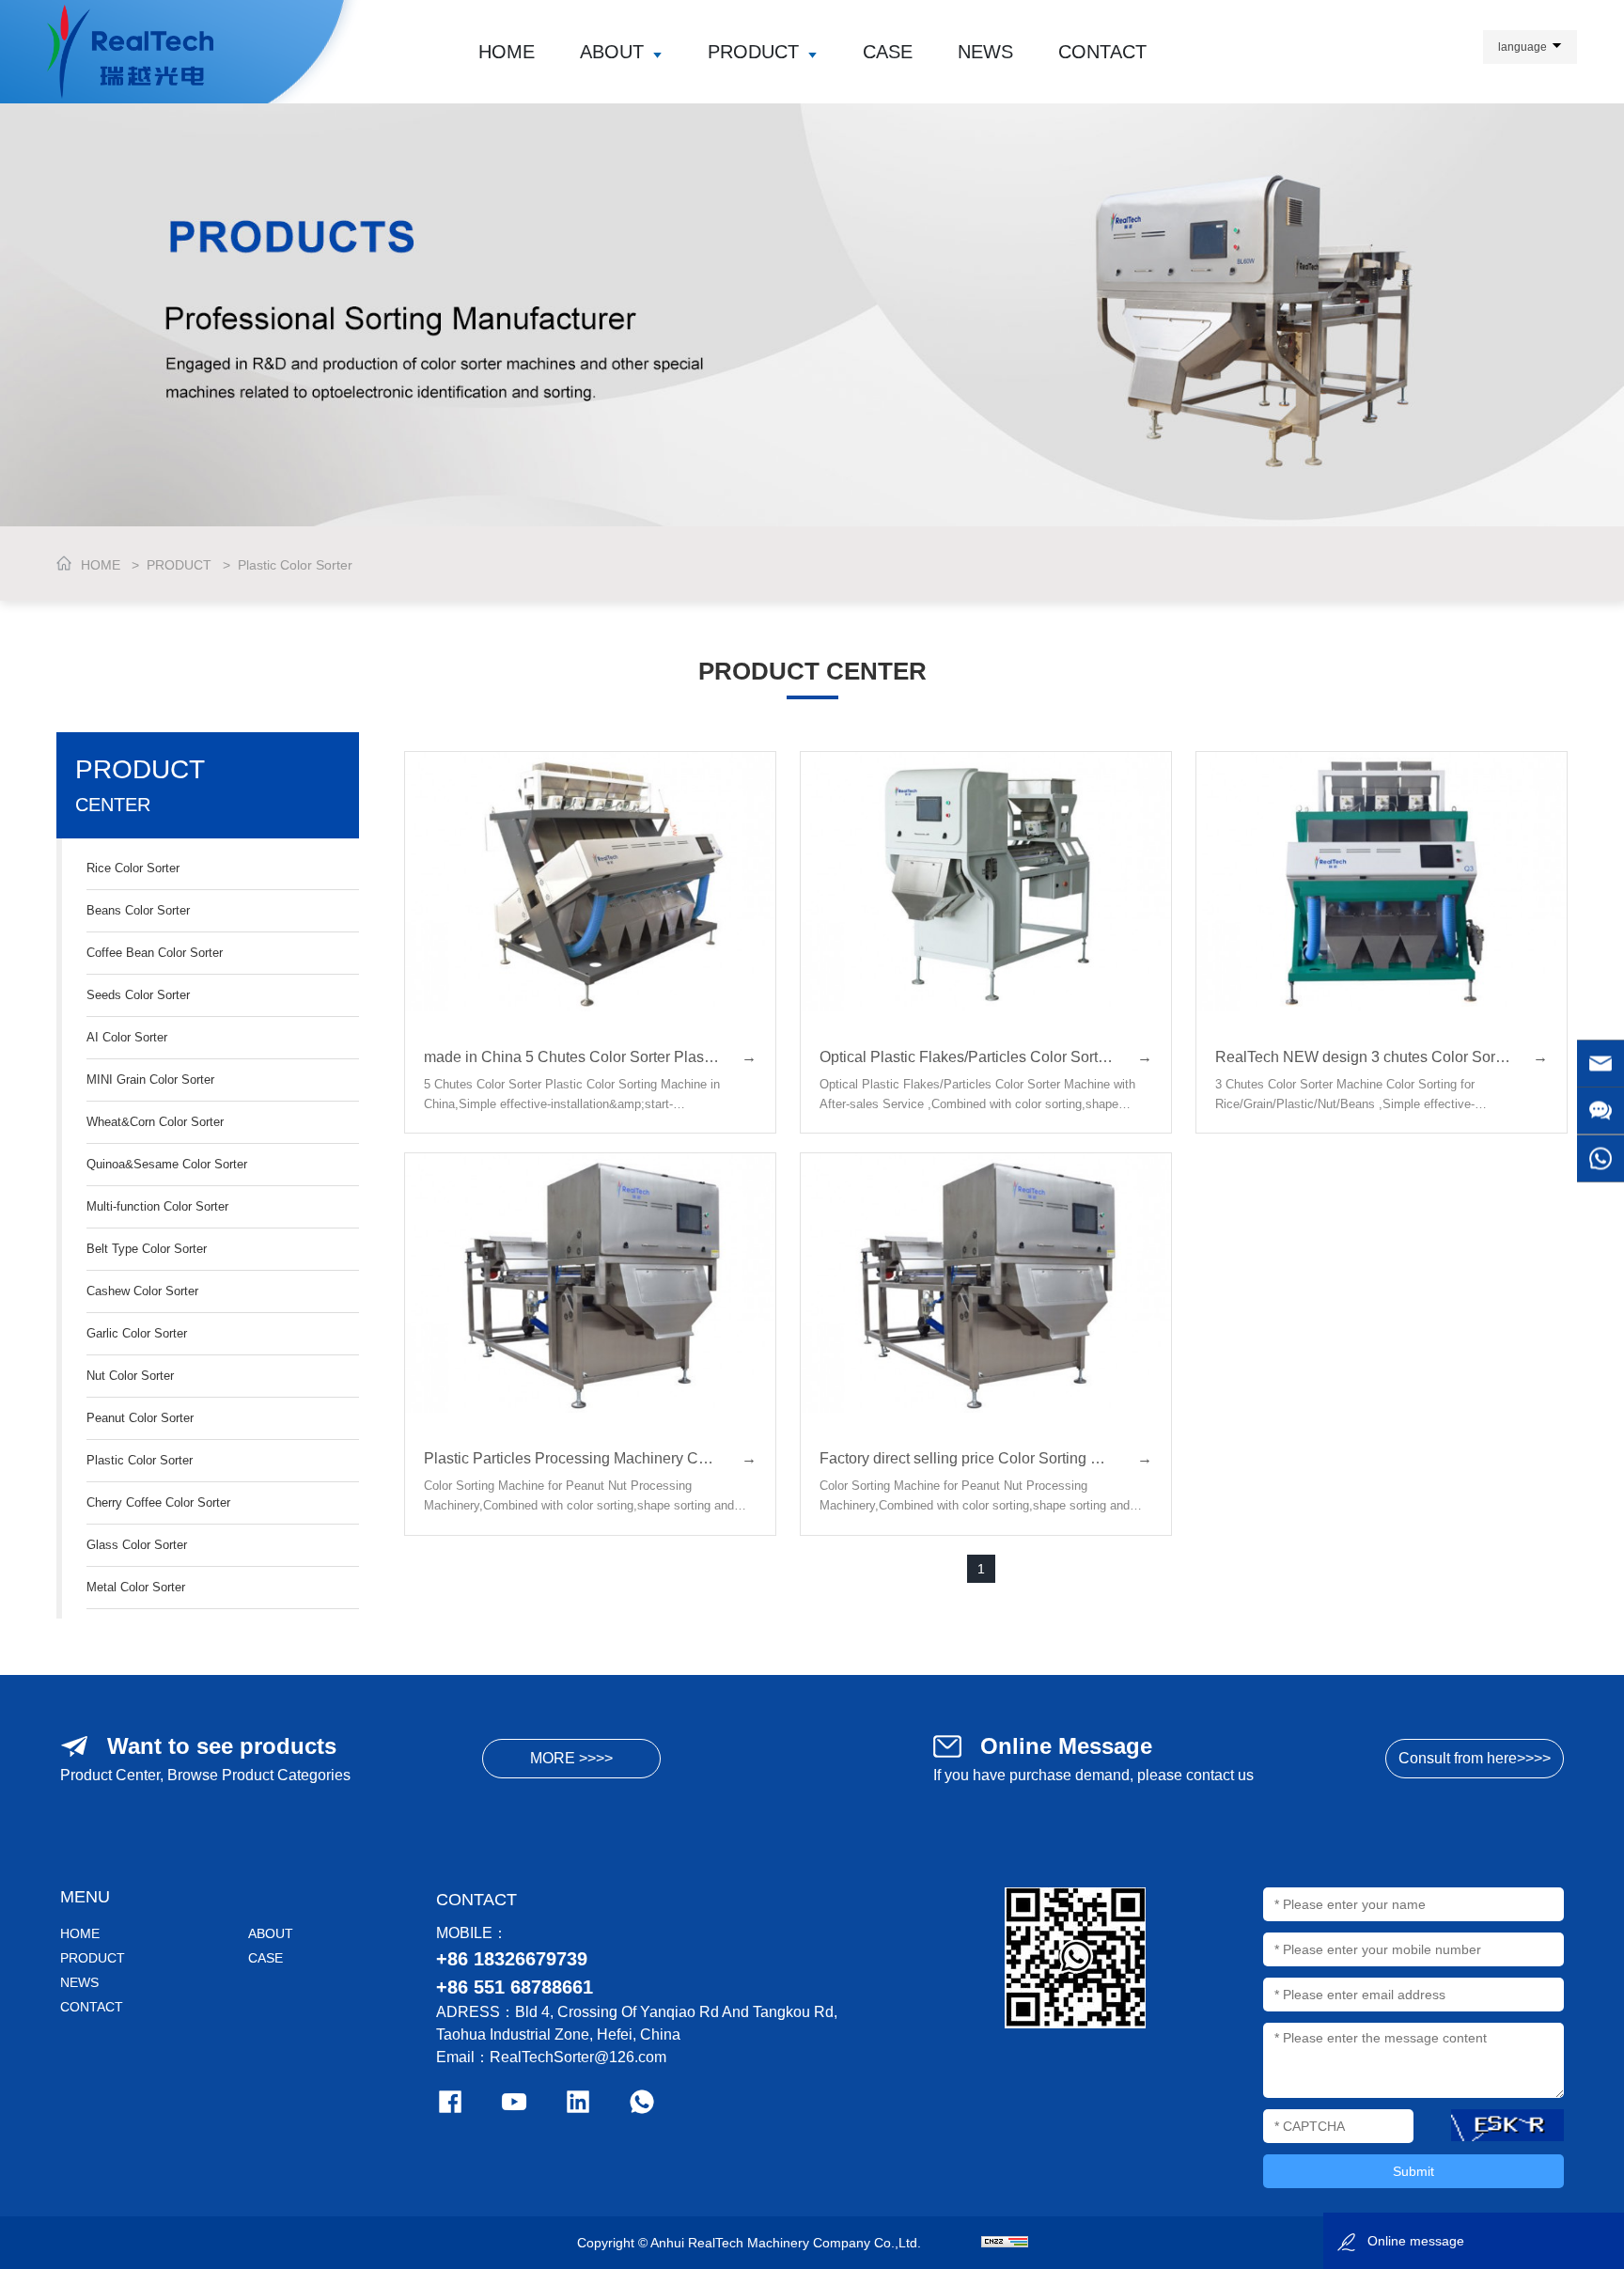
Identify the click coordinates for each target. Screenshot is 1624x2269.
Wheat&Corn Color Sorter (155, 1122)
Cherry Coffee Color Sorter (158, 1502)
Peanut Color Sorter (140, 1418)
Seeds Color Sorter (138, 995)
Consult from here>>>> (1475, 1758)
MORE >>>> (571, 1758)
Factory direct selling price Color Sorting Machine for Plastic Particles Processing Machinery (986, 1458)
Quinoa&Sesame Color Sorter (167, 1164)
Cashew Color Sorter (142, 1291)
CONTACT (1102, 52)
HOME (507, 52)
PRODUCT (753, 52)
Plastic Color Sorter (295, 565)
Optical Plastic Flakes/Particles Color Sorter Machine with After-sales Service (986, 1057)
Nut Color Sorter (130, 1376)
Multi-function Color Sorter (157, 1206)
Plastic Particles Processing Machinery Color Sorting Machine (590, 1458)
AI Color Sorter (127, 1037)
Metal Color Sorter (136, 1587)
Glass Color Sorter (137, 1545)
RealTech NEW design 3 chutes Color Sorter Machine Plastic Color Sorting (1382, 1057)
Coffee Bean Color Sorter (155, 953)
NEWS (985, 52)
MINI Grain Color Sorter (150, 1080)
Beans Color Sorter (138, 910)
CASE (888, 52)
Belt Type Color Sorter (147, 1249)
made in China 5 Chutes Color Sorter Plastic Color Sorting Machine (590, 1057)
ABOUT (612, 52)
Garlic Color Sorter (137, 1333)
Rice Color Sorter (133, 868)
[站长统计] (1005, 2243)
